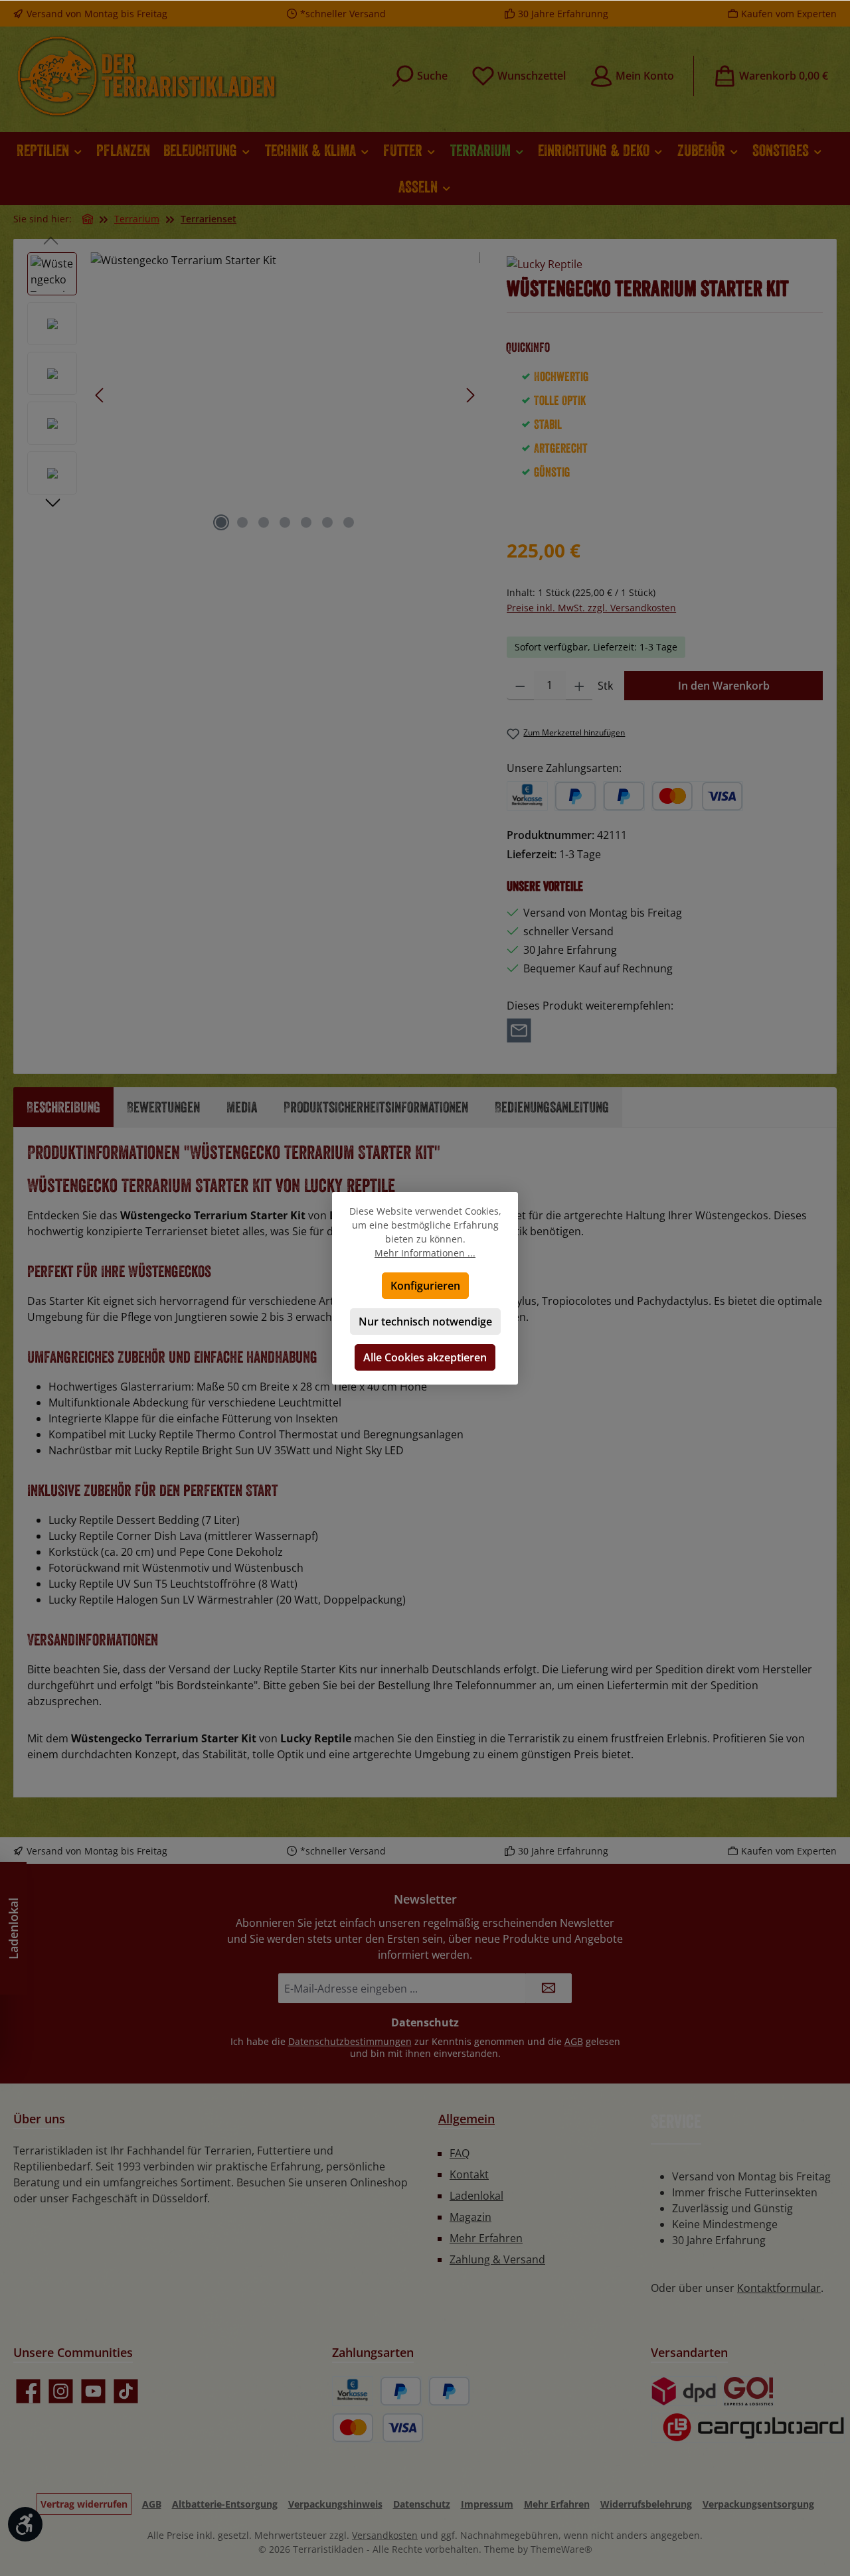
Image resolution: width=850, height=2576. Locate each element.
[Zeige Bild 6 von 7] (327, 522)
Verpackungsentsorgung (758, 2504)
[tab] (63, 1107)
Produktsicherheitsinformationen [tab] (376, 1107)
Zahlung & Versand (497, 2259)
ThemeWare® (561, 2549)
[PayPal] (575, 796)
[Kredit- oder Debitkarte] (697, 796)
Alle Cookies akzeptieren (425, 1357)
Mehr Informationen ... (425, 1253)
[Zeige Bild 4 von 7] (285, 522)
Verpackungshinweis (335, 2504)
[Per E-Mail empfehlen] (519, 1029)
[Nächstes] (470, 395)
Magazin (470, 2217)
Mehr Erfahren (486, 2238)
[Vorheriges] (100, 395)
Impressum (487, 2504)
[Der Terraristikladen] (88, 219)
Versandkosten (385, 2535)
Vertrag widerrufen (84, 2504)
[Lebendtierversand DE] (749, 2391)
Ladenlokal (476, 2196)
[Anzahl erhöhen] (579, 686)
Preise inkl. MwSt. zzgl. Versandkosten (591, 608)
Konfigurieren (425, 1286)
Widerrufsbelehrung (646, 2504)
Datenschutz (422, 2504)
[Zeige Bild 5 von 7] (306, 522)
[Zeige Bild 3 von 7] (264, 522)
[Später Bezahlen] (624, 796)
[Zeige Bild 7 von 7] (349, 522)
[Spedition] (748, 2428)
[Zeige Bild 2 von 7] (242, 522)
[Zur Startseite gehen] (146, 76)
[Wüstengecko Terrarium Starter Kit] (285, 395)
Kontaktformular (779, 2288)
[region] (254, 395)
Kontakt (469, 2174)
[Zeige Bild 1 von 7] (221, 522)
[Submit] (549, 1988)
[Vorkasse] (527, 796)
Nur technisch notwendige (425, 1322)
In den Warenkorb (724, 686)
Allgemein (467, 2119)
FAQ (460, 2153)
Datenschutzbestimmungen (350, 2041)
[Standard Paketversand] (684, 2391)
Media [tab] (242, 1107)
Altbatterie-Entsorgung (225, 2504)
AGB (574, 2041)
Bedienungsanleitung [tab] (552, 1107)
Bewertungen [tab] (163, 1107)
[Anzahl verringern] (520, 686)
